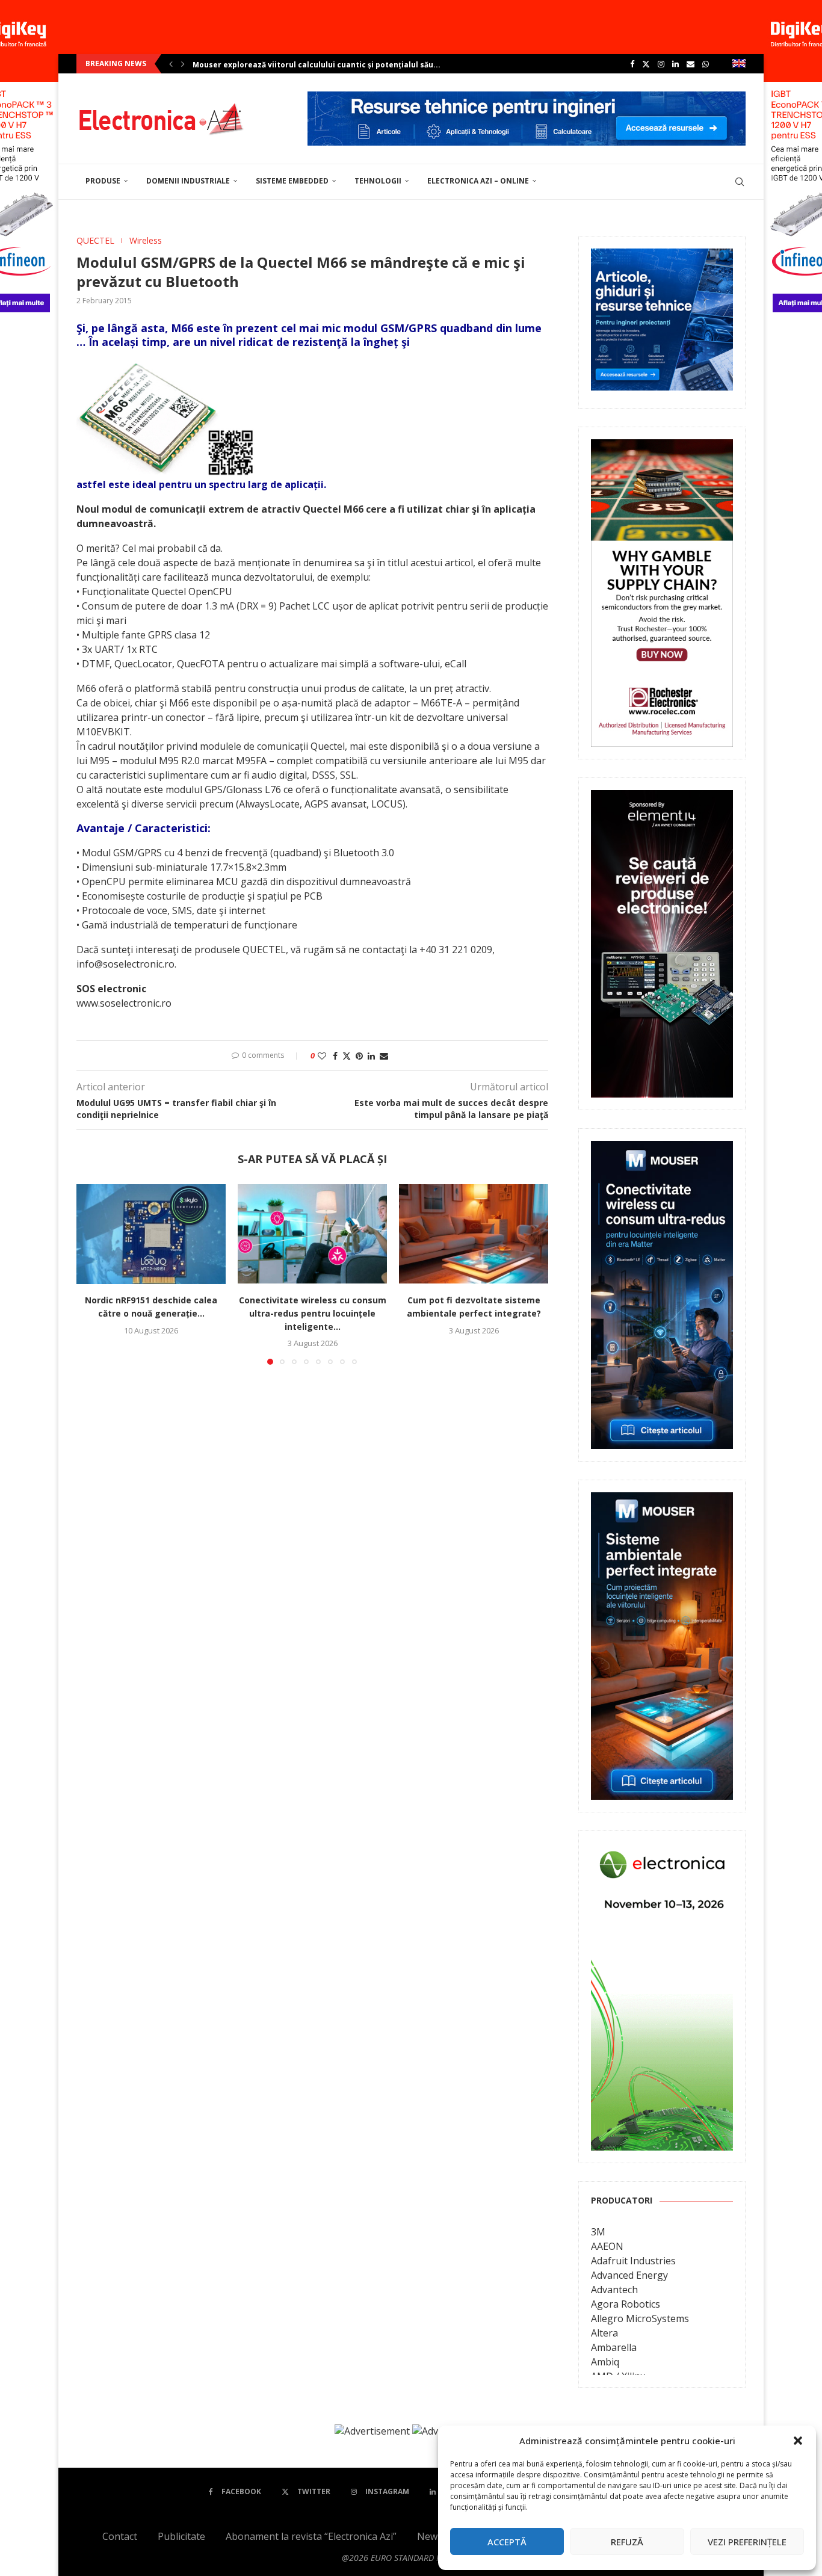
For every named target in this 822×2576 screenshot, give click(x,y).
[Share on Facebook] (335, 1056)
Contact (120, 2536)
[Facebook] (632, 64)
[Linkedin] (675, 64)
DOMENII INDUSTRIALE (188, 181)
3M (598, 2232)
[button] (798, 2441)
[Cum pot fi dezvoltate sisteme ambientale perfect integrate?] (474, 1234)
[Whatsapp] (706, 64)
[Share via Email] (384, 1056)
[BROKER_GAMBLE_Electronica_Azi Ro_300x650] (662, 448)
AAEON (607, 2246)
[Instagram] (661, 64)
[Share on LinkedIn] (371, 1056)
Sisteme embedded (292, 181)
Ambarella (614, 2347)
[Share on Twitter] (347, 1056)
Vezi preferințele (747, 2542)
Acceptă (507, 2542)
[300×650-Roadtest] (662, 798)
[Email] (691, 64)
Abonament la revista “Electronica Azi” (311, 2536)
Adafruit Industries (633, 2261)
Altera (604, 2333)
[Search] (740, 182)
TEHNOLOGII (378, 181)
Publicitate (181, 2536)
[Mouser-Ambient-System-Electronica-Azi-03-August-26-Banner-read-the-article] (662, 1501)
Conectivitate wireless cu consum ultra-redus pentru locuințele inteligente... (313, 1314)
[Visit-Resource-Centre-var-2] (527, 98)
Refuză (627, 2542)
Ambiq (605, 2362)
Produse (103, 181)
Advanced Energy (629, 2275)
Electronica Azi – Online (478, 181)
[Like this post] (322, 1056)
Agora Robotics (626, 2304)
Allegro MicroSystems (640, 2318)
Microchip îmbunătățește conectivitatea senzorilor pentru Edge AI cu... (329, 65)
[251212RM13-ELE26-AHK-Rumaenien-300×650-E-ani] (662, 1852)
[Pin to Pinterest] (359, 1056)
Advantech (614, 2290)
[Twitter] (646, 64)
